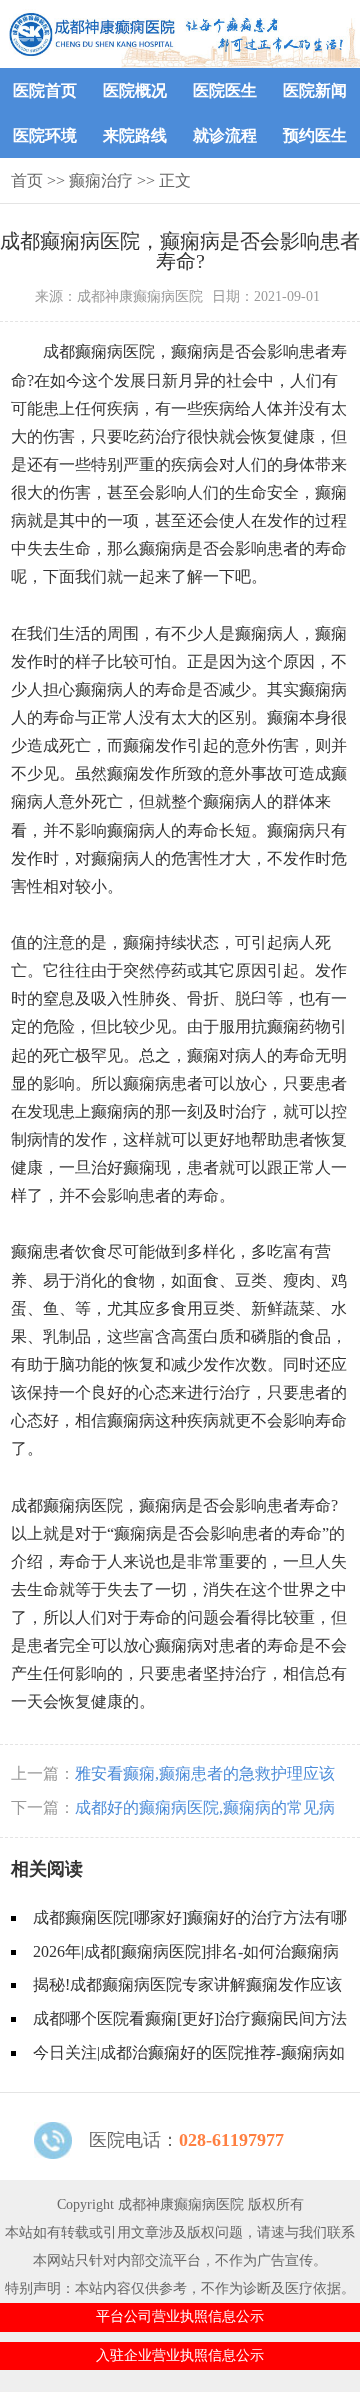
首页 (27, 180)
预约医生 (315, 135)
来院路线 (135, 135)
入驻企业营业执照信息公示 (180, 2355)
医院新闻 (315, 90)
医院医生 (225, 90)
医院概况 (135, 90)
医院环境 (45, 135)
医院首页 (45, 90)
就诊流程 (225, 135)
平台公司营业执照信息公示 (180, 2316)
